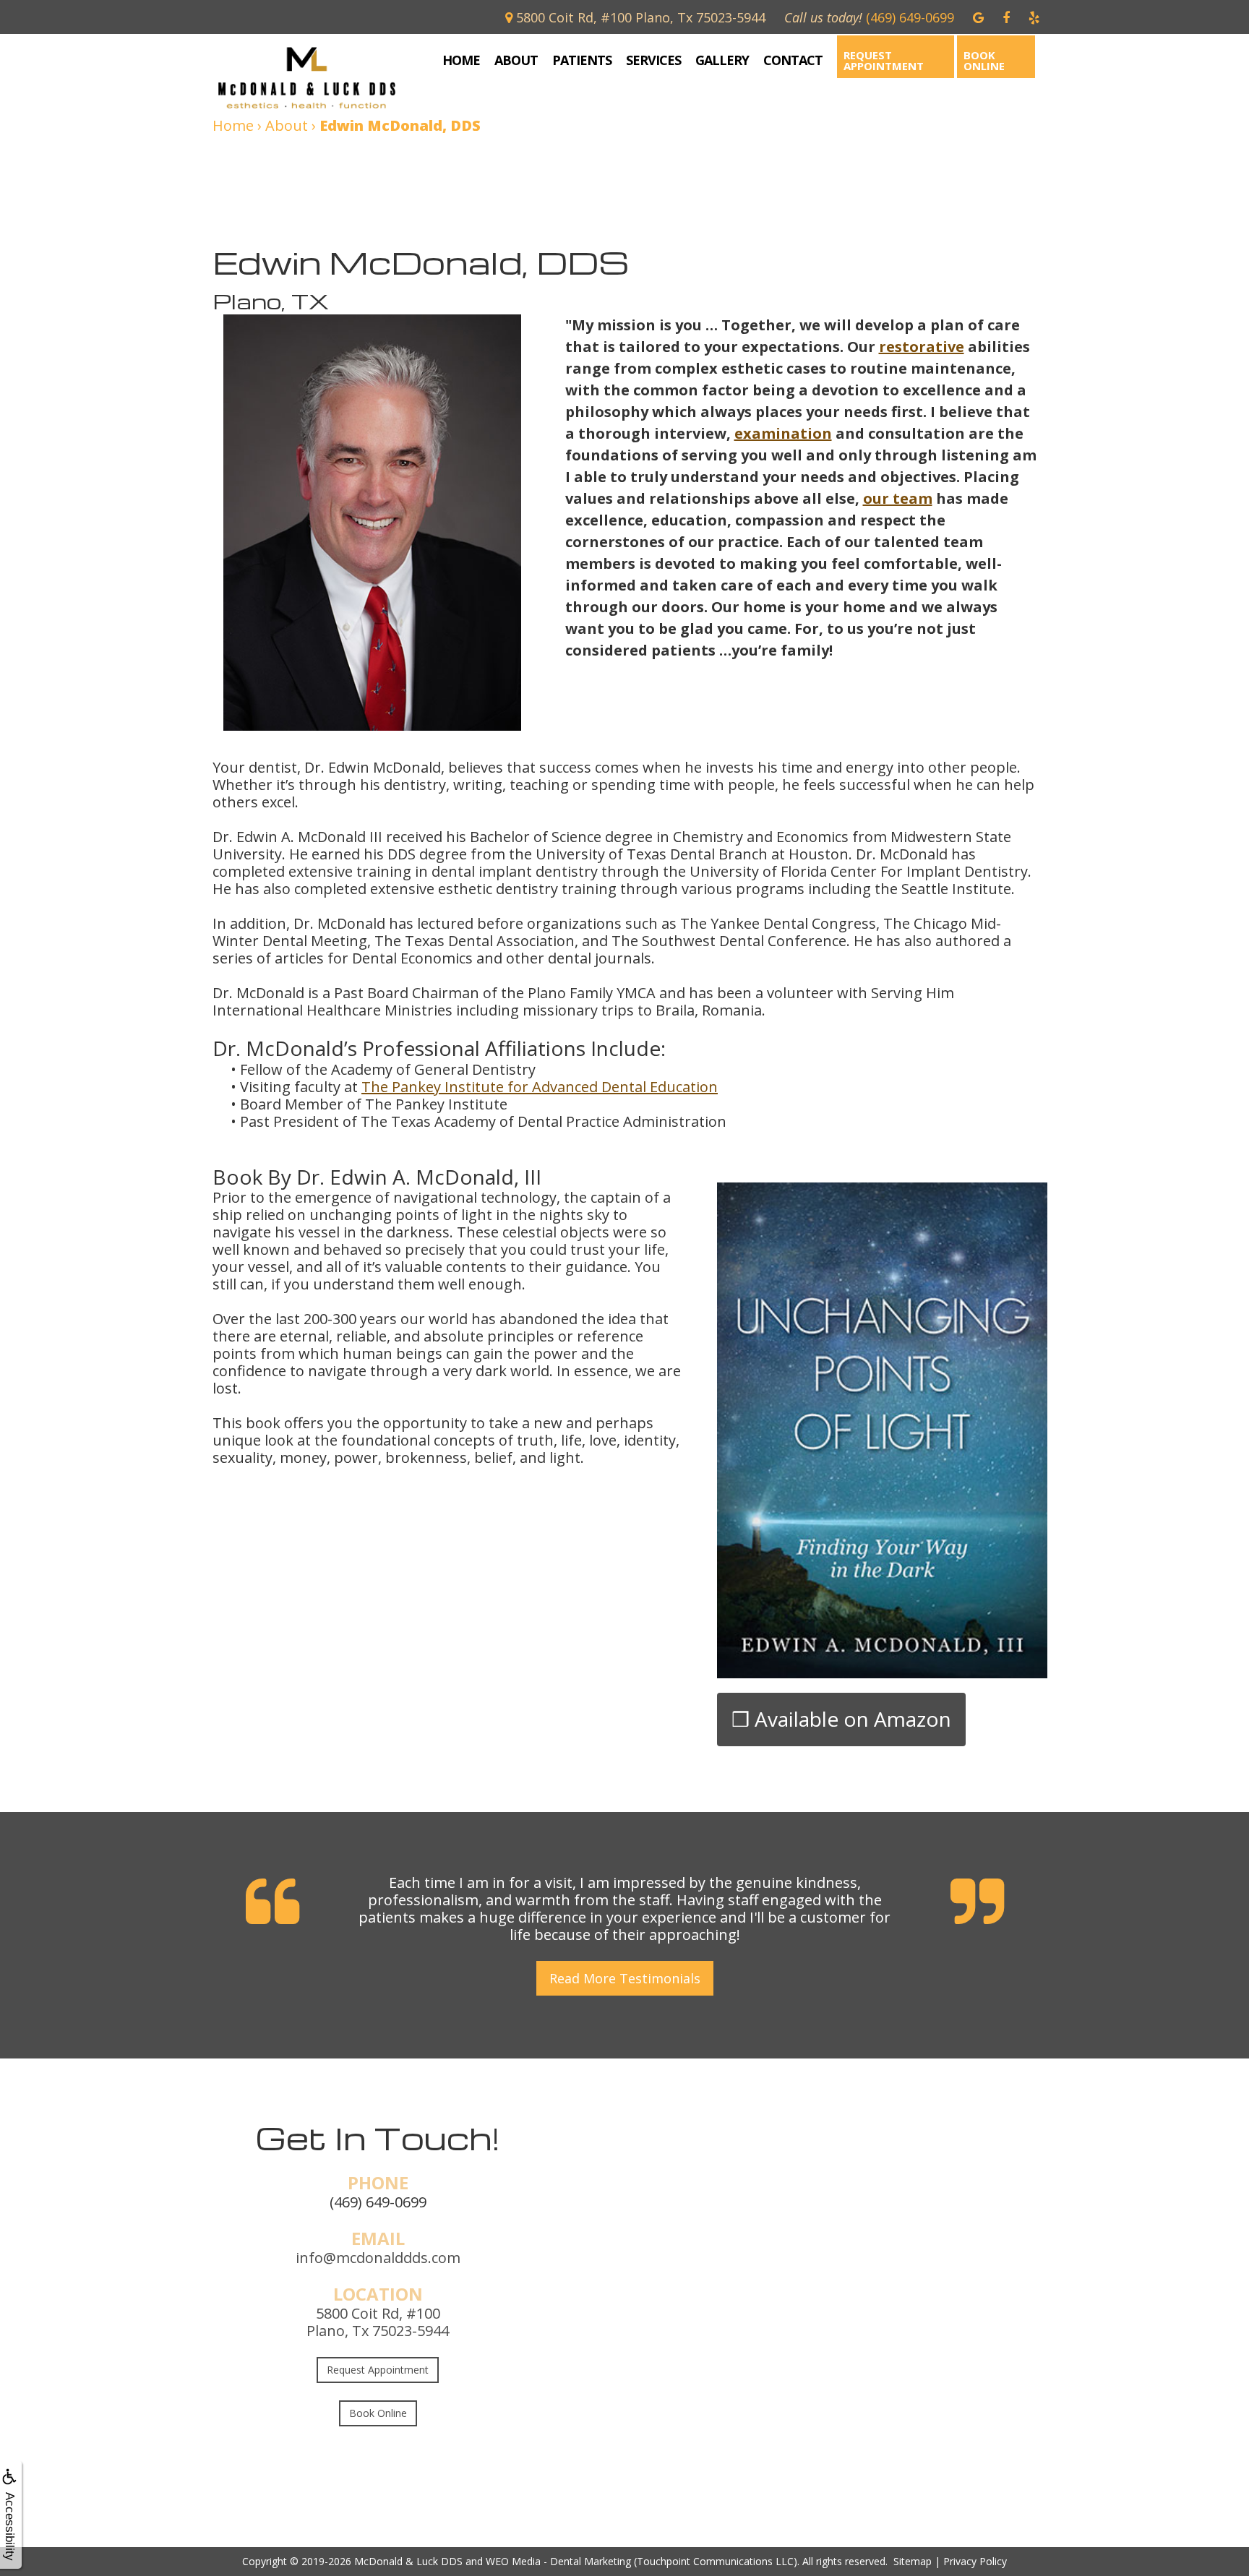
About (516, 60)
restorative (922, 347)
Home (461, 60)
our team (898, 498)
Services (653, 60)
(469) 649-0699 (378, 2202)
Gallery (722, 60)
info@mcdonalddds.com (378, 2258)
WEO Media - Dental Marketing (558, 2561)
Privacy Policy (975, 2561)
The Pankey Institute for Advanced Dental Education (540, 1087)
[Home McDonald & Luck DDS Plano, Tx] (317, 78)
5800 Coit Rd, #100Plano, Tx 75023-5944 (378, 2322)
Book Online (984, 60)
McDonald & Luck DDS (408, 2561)
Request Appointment (884, 60)
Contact (793, 60)
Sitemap (913, 2561)
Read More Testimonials (625, 1978)
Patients (582, 60)
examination (783, 433)
